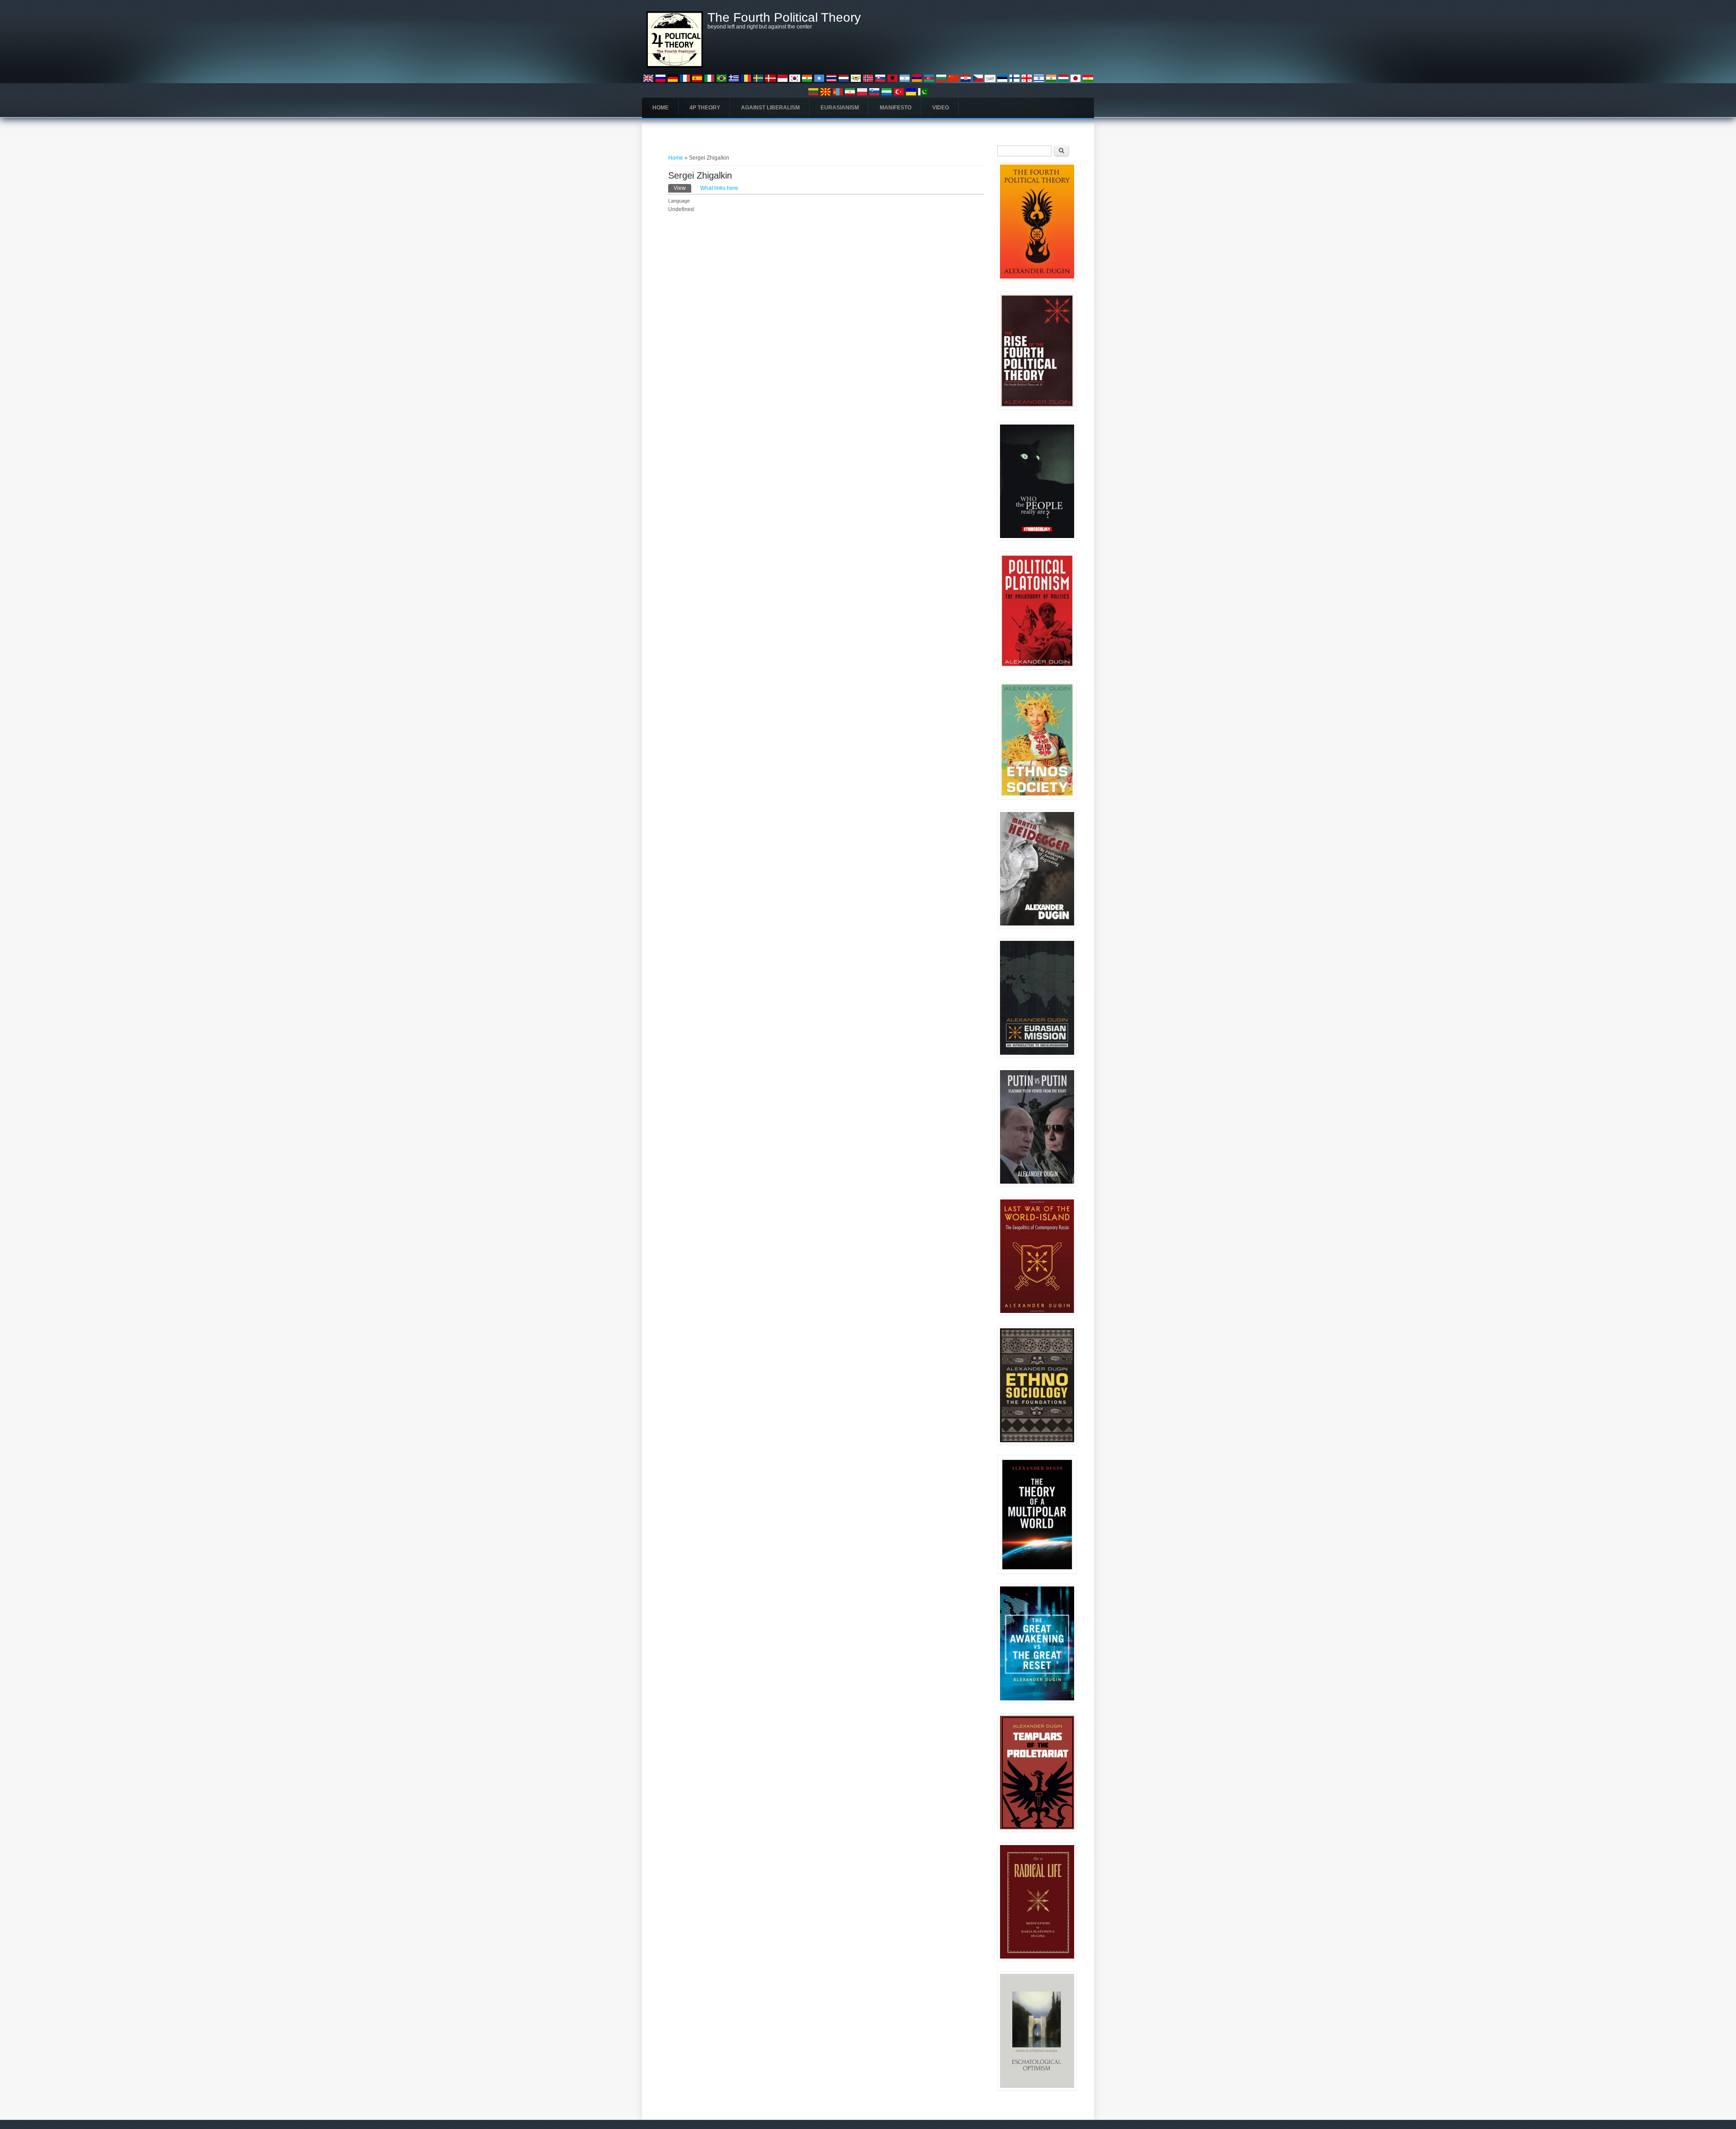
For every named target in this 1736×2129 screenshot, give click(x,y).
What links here (719, 188)
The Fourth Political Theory (784, 18)
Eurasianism (840, 108)
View (682, 188)
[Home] (675, 66)
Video (941, 108)
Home (660, 108)
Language (679, 201)
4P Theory (705, 108)
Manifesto (896, 108)
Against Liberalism (770, 108)
